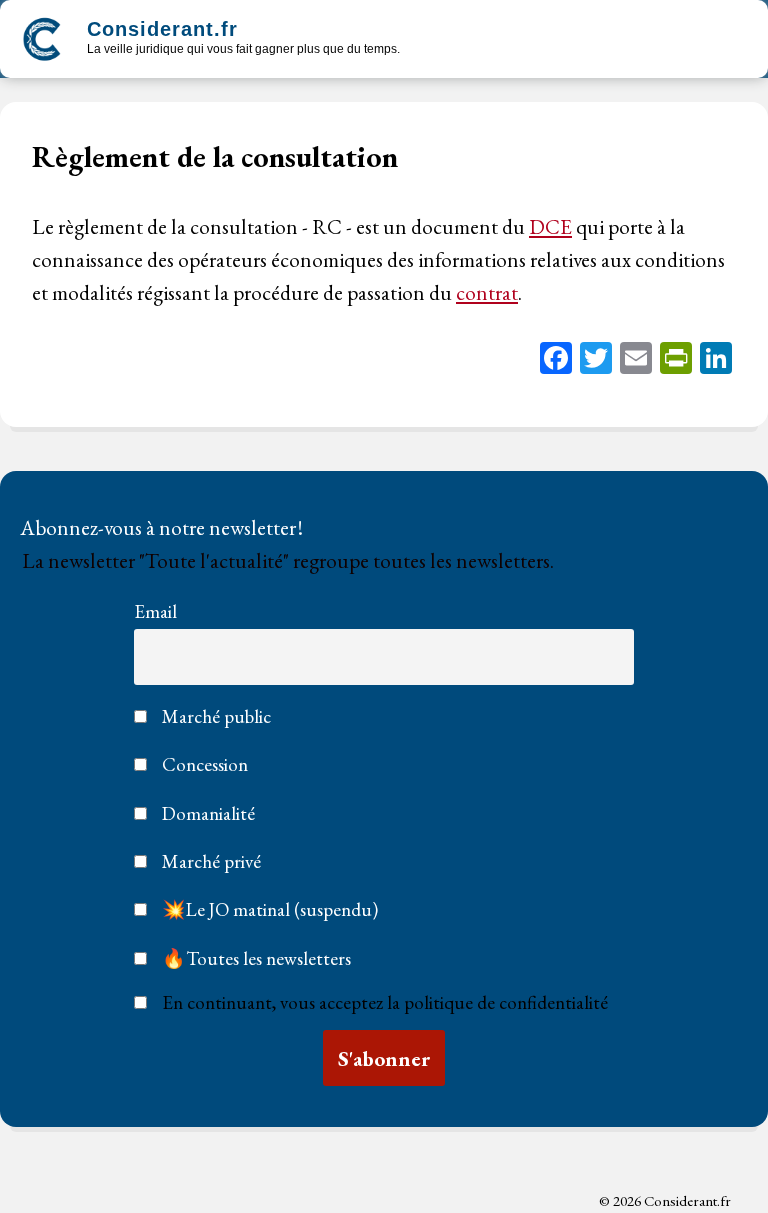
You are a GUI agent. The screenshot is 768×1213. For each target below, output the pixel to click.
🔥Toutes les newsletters (254, 958)
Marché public (214, 716)
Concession (203, 764)
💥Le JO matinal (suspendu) (268, 909)
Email (155, 611)
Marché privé (209, 861)
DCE (550, 226)
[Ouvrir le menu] (730, 39)
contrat (487, 292)
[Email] (636, 360)
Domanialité (206, 813)
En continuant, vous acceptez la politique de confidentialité (385, 1002)
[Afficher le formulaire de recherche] (433, 41)
